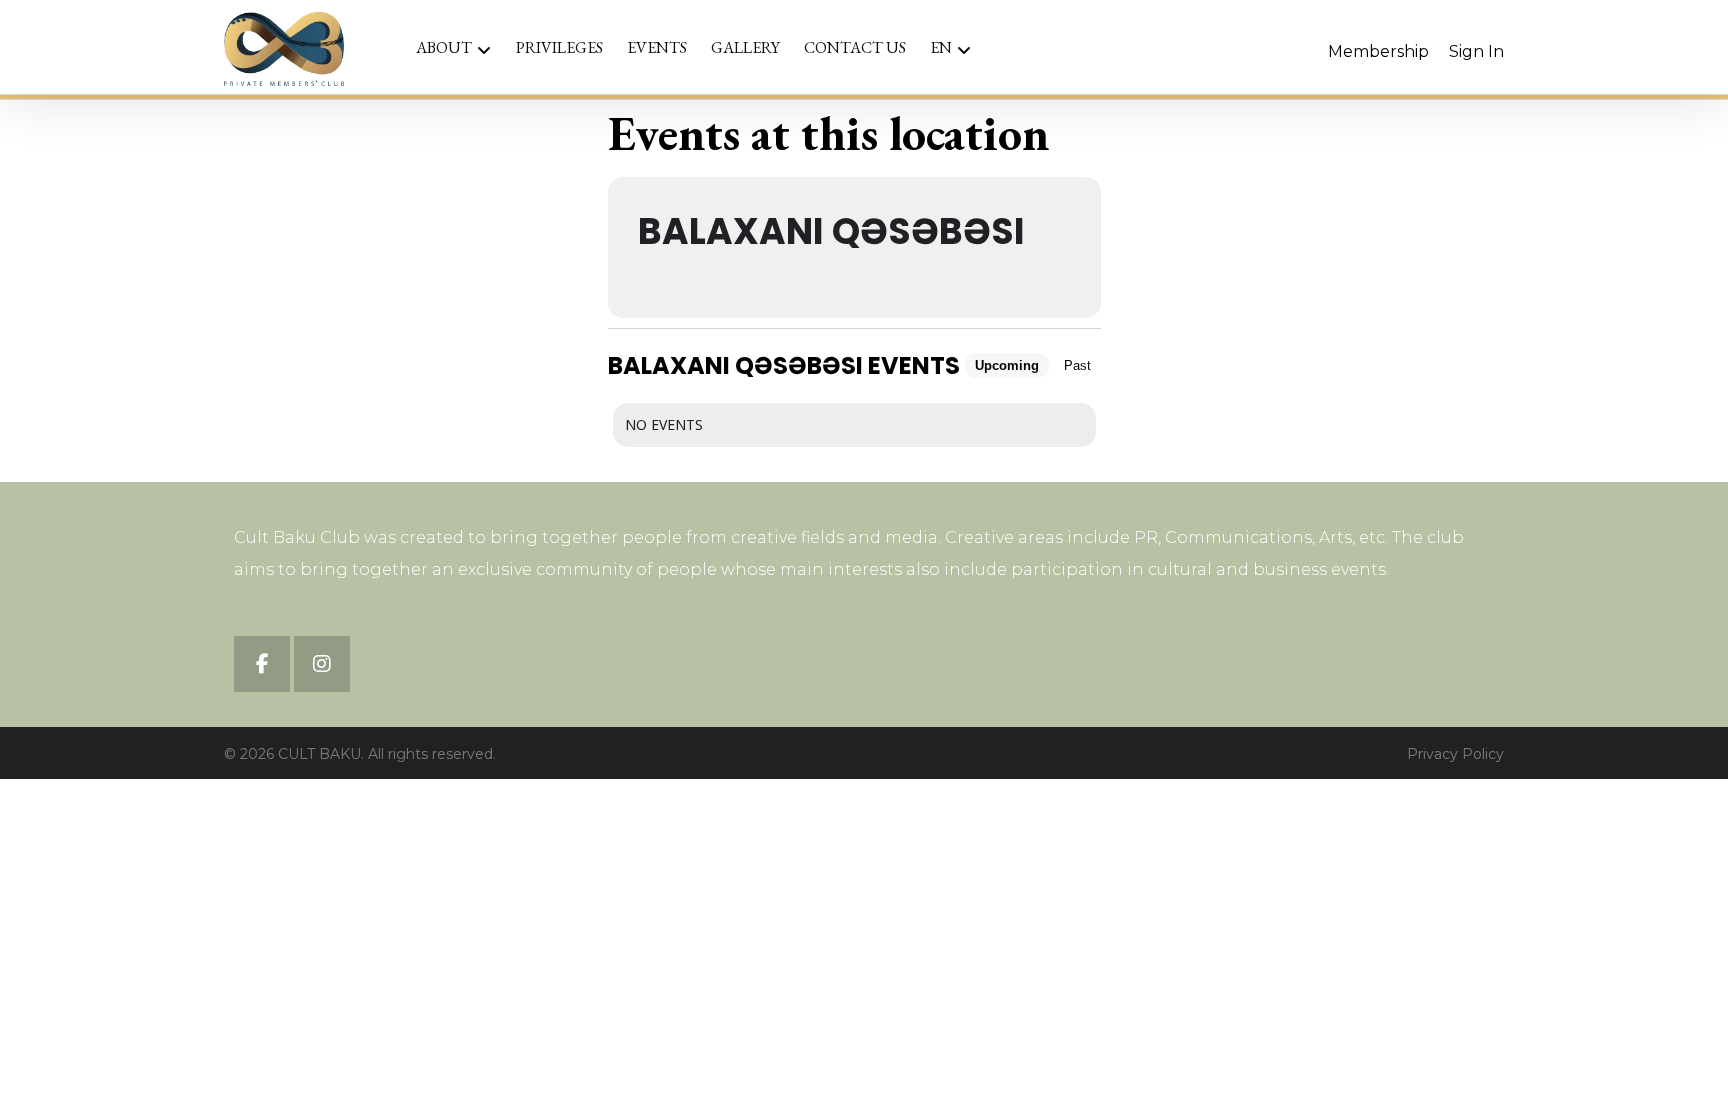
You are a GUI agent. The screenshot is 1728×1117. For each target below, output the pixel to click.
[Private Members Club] (284, 49)
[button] (262, 664)
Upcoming (1007, 365)
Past (1077, 365)
